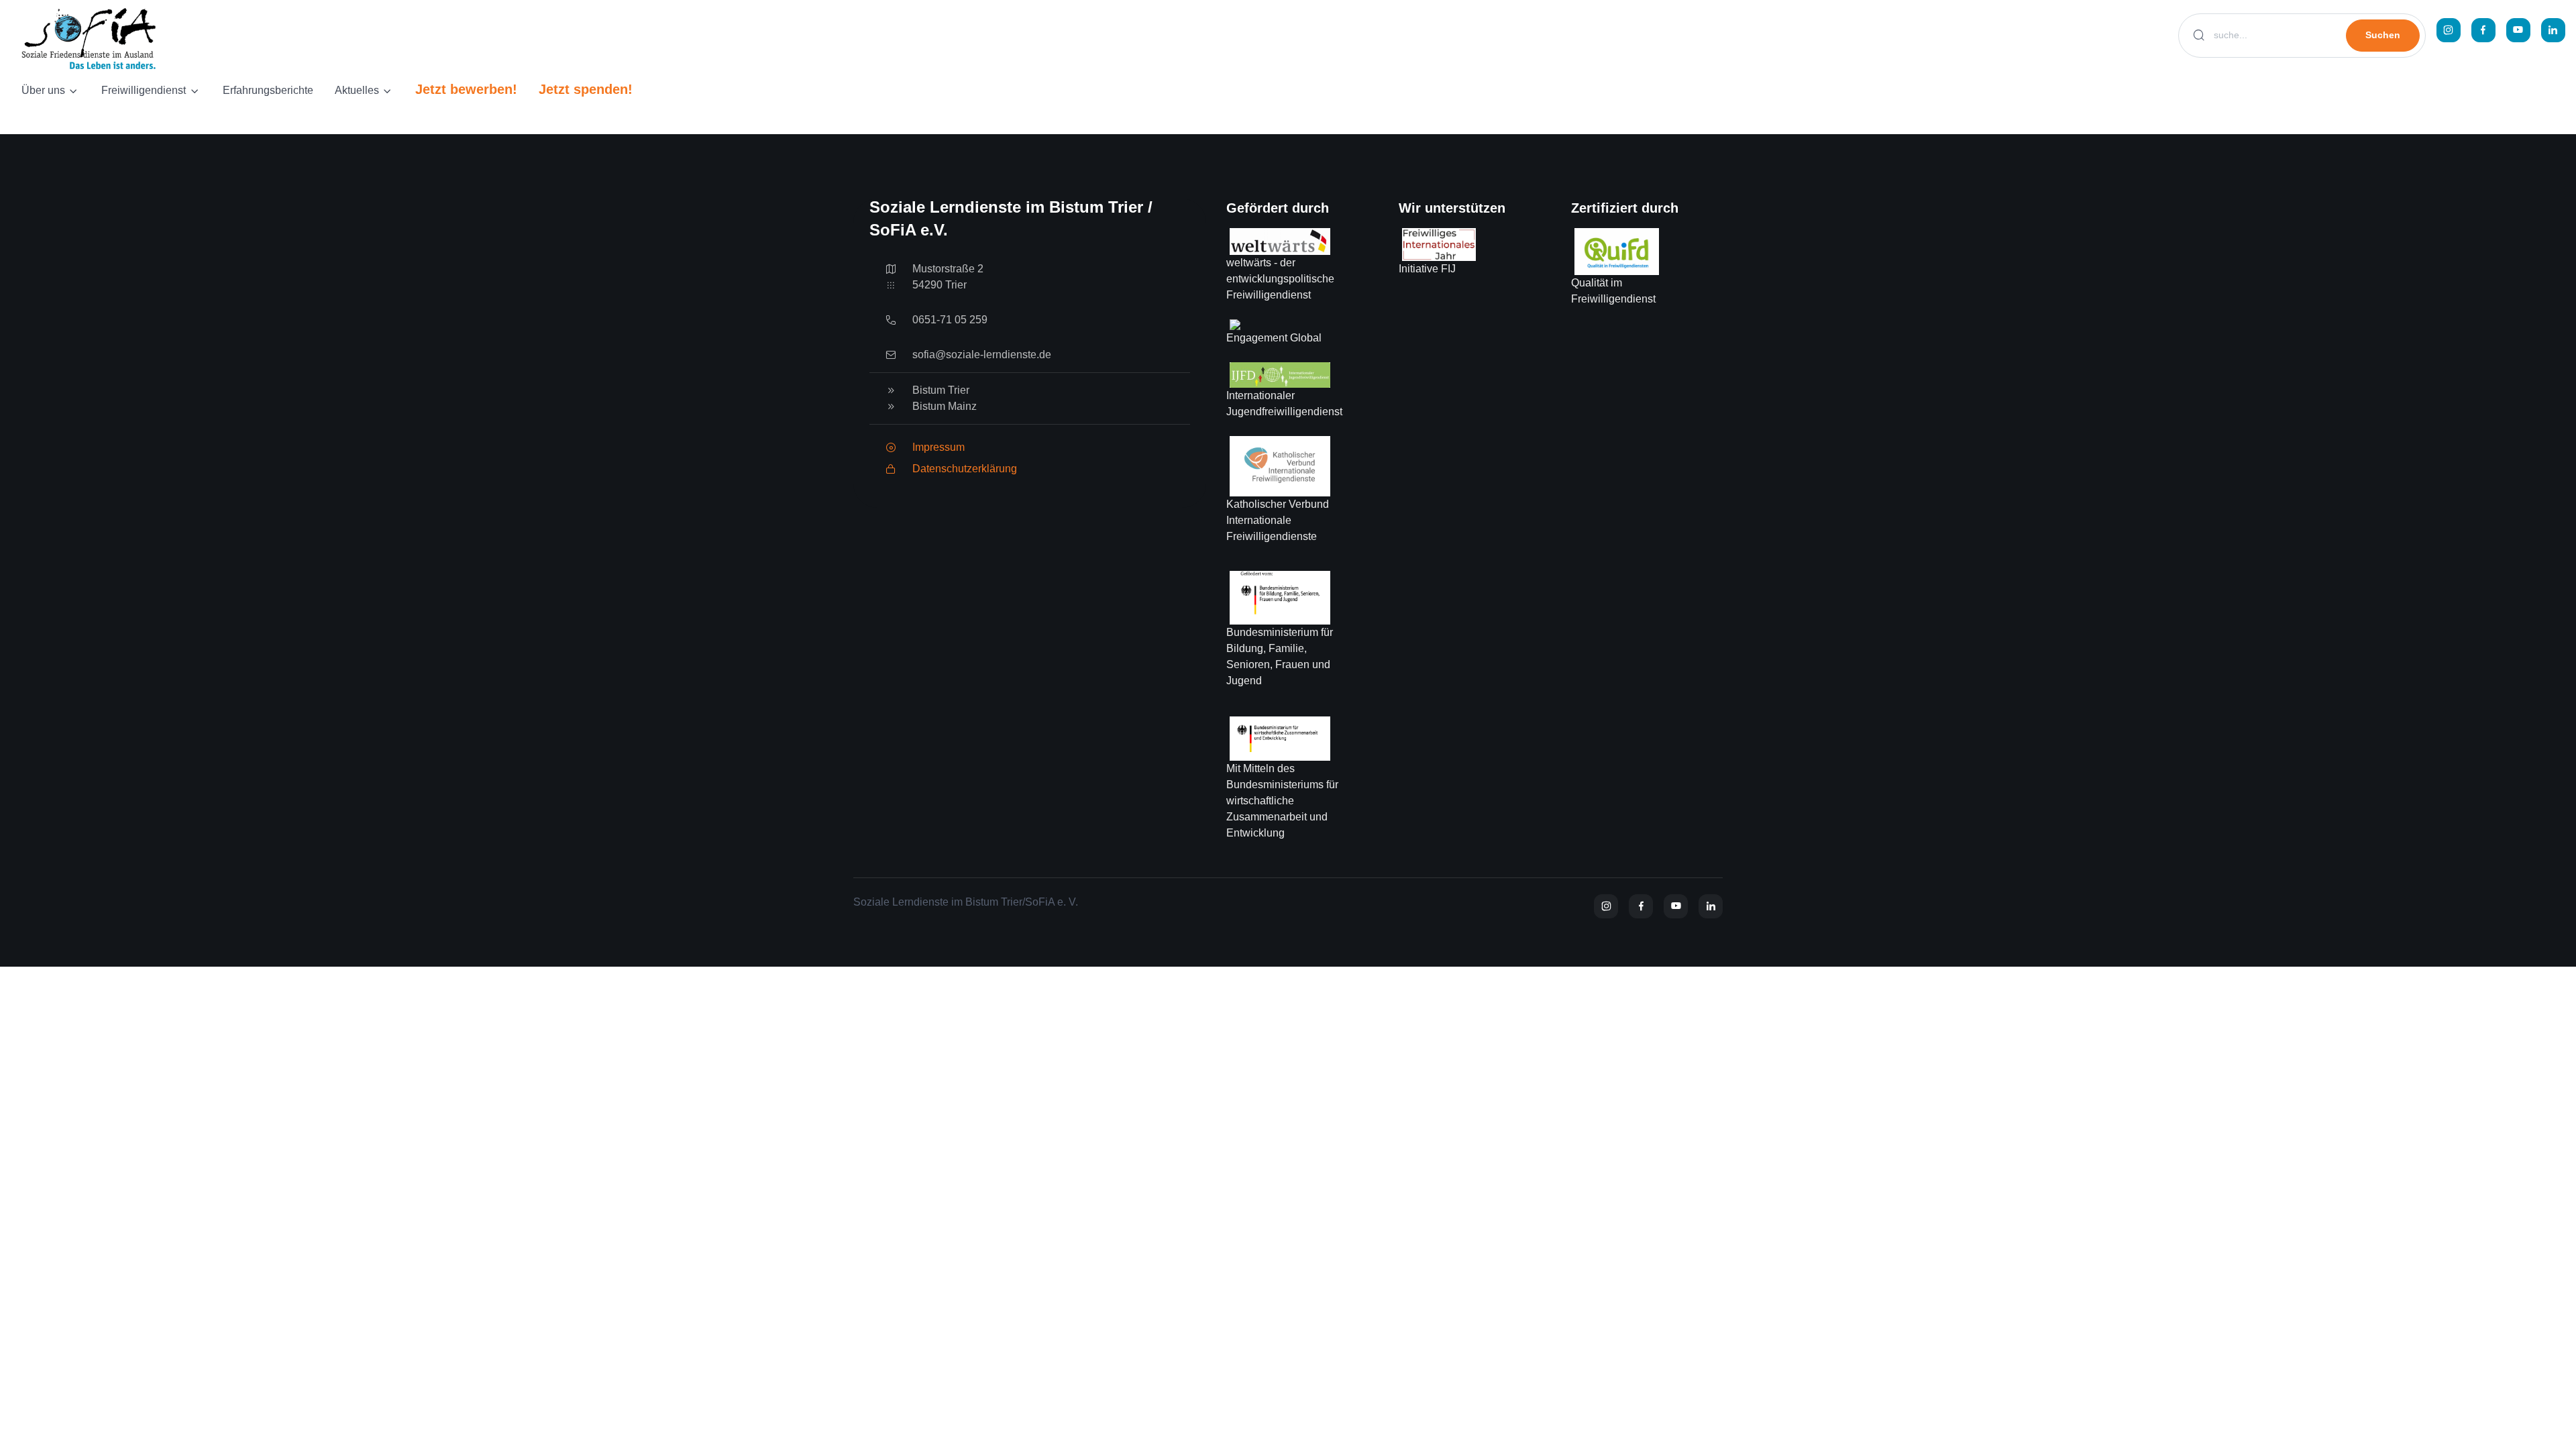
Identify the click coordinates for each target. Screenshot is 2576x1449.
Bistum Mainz (945, 406)
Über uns (43, 90)
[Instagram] (2449, 30)
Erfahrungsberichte (268, 90)
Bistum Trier (941, 390)
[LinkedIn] (2553, 30)
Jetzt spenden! (586, 89)
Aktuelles (357, 90)
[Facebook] (2483, 30)
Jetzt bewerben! (466, 89)
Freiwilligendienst (144, 90)
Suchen (2383, 35)
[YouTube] (2518, 30)
